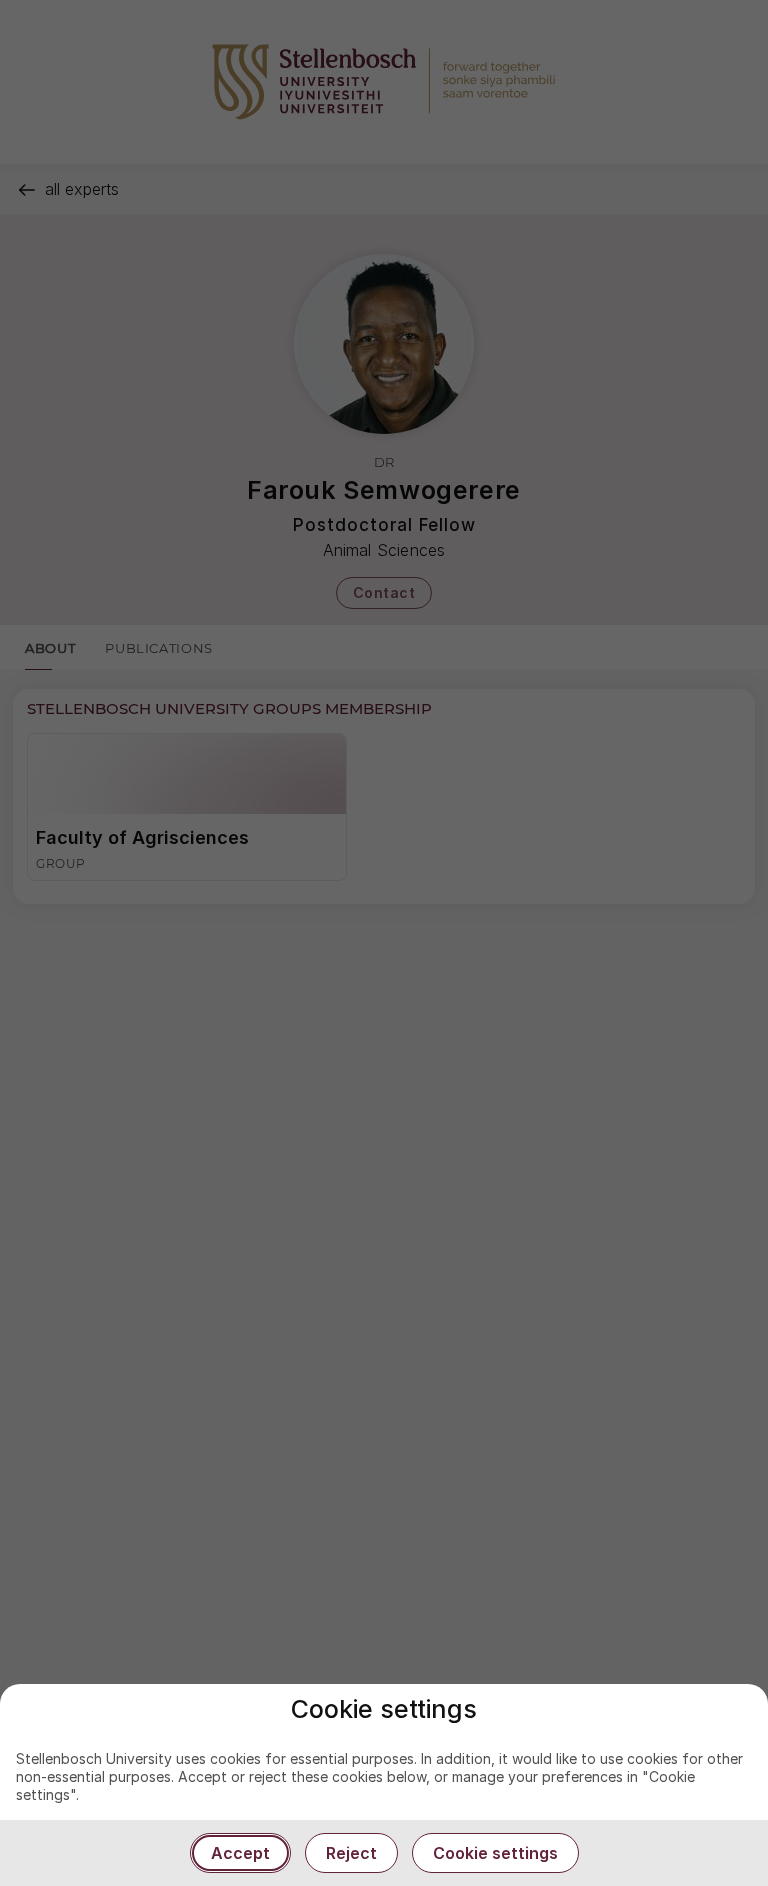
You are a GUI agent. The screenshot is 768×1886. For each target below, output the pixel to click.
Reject (351, 1853)
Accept (240, 1853)
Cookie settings (495, 1853)
